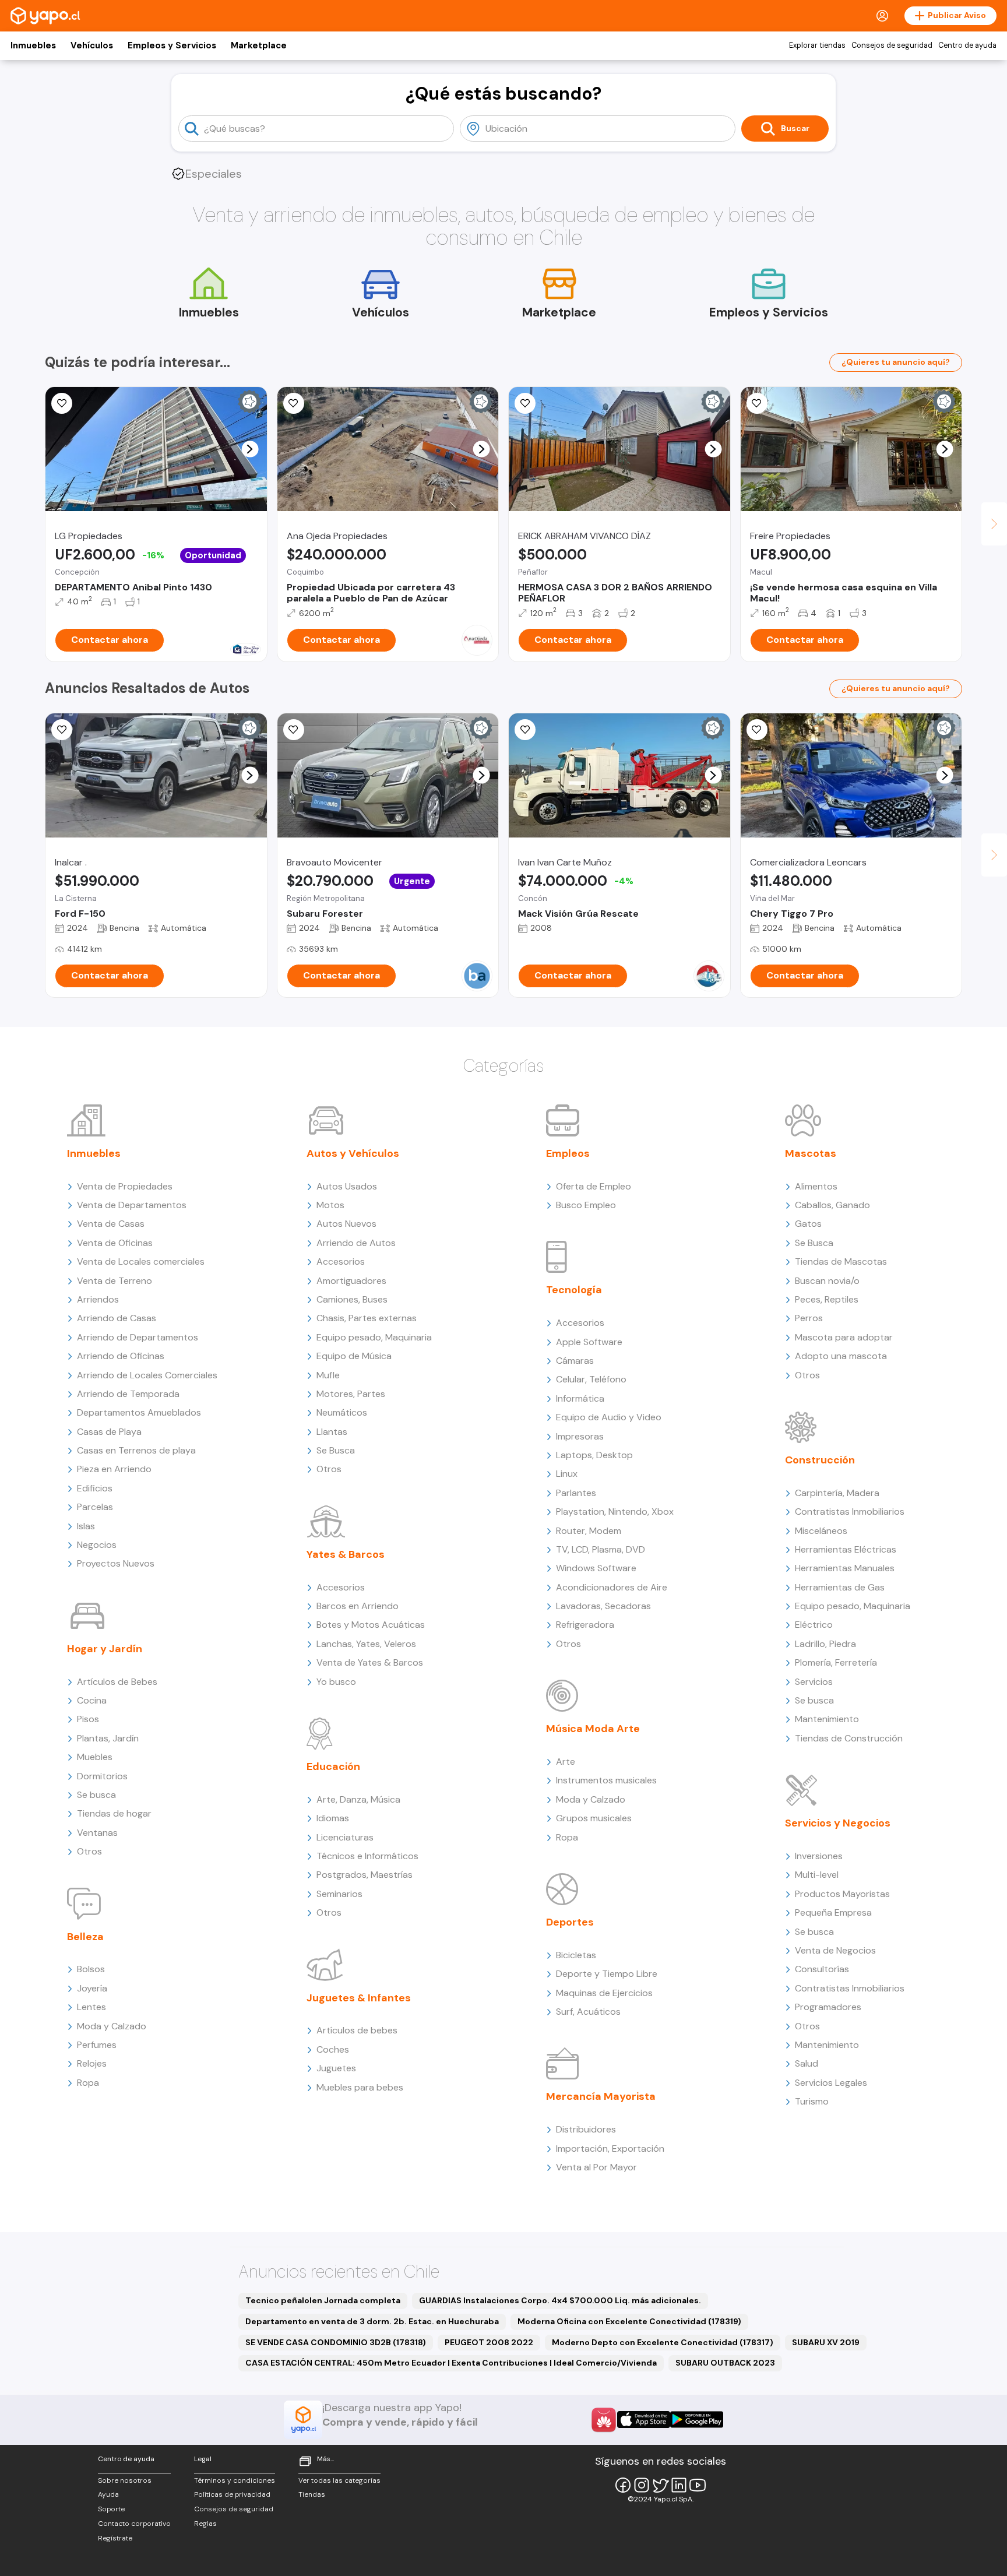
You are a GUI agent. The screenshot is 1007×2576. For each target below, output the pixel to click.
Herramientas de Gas (840, 1587)
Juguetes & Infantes (359, 1998)
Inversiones (819, 1856)
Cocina (92, 1700)
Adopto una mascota (841, 1356)
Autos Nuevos (346, 1224)
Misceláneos (821, 1531)
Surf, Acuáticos (588, 2012)
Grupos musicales (594, 1818)
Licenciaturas (345, 1837)
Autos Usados (347, 1186)
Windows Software (596, 1568)
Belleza (85, 1937)
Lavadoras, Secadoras (603, 1606)
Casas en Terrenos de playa (136, 1450)
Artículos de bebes (357, 2030)
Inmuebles (33, 45)
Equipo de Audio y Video (609, 1417)
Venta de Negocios (835, 1950)
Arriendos (98, 1299)
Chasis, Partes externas (367, 1318)
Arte (566, 1762)
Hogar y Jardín (105, 1649)
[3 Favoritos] (525, 403)
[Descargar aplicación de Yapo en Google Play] (697, 2420)
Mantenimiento (827, 1719)
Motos (330, 1205)
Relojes (92, 2063)
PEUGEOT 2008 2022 (489, 2342)
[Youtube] (698, 2485)
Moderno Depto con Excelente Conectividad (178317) (663, 2342)
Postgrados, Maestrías (365, 1875)
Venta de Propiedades (125, 1186)
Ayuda (108, 2494)
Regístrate (115, 2538)
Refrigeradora (585, 1625)
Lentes (91, 2007)
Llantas (332, 1432)
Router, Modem (589, 1531)
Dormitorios (102, 1776)
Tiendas (312, 2494)
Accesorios (341, 1261)
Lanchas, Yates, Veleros (366, 1644)
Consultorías (822, 1969)
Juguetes (336, 2068)
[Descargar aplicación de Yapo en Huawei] (604, 2420)
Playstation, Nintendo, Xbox (615, 1512)
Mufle (328, 1375)
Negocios (97, 1545)
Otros (89, 1851)
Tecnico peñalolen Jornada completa (323, 2300)
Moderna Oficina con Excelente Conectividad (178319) (629, 2321)
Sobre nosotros (125, 2480)
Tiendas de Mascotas (841, 1261)
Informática (580, 1398)
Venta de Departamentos (132, 1205)
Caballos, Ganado (832, 1205)
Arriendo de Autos (356, 1243)
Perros (809, 1318)
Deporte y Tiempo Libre (607, 1974)
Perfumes (97, 2045)
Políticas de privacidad (232, 2494)
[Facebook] (623, 2485)
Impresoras (580, 1436)
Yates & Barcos (346, 1554)
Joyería (92, 1988)
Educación (333, 1766)
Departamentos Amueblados (139, 1412)
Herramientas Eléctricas (846, 1549)
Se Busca (336, 1450)
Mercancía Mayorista (601, 2096)
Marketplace (259, 45)
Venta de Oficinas (115, 1243)
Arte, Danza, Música (358, 1799)
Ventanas (97, 1833)
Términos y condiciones (235, 2480)
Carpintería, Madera (837, 1493)
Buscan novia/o (827, 1281)
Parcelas (95, 1507)
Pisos (88, 1719)
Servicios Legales (831, 2083)
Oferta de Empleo (594, 1186)
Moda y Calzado (112, 2026)
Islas (86, 1526)
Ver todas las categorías (339, 2480)
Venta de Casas (111, 1224)
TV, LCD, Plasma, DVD (601, 1549)
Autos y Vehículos (353, 1153)
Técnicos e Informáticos (367, 1856)
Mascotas (811, 1153)
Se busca (96, 1795)
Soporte (111, 2509)
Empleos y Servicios (172, 45)
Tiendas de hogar (114, 1813)
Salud (807, 2063)
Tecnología (574, 1290)
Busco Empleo (586, 1205)
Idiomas (333, 1818)
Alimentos (816, 1186)
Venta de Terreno (115, 1281)
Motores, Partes (351, 1394)
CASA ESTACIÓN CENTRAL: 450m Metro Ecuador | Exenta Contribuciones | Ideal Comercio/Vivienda (451, 2363)
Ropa (88, 2083)
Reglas (205, 2524)
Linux (567, 1474)
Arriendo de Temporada (128, 1394)
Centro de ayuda (967, 45)
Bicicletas (576, 1955)
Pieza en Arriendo (114, 1469)
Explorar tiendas (817, 45)
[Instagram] (642, 2485)
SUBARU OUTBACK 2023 (725, 2363)
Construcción (820, 1460)
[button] (250, 449)
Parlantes (576, 1493)
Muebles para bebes (360, 2087)
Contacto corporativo (134, 2524)
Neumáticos (342, 1412)
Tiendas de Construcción (849, 1738)
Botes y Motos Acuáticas (371, 1625)
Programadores (828, 2007)
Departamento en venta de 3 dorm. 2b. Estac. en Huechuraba (372, 2321)
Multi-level (817, 1875)
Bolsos (91, 1969)
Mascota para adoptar (844, 1337)
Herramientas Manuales (845, 1568)
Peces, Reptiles (827, 1299)
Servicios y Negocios (838, 1823)
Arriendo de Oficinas (121, 1356)
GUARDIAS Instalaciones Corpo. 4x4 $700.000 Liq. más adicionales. (560, 2300)
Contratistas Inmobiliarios (850, 1512)
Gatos (808, 1224)
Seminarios (339, 1894)
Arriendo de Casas (117, 1318)
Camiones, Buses (352, 1299)
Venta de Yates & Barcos (370, 1662)
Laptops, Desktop (594, 1455)
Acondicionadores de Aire (612, 1587)
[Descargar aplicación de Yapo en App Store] (644, 2420)
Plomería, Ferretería (836, 1662)
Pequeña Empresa (833, 1912)
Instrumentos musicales (606, 1780)
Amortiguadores (351, 1281)
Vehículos (92, 45)
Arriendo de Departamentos (138, 1337)
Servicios (814, 1682)
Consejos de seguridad (892, 45)
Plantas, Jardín (108, 1738)
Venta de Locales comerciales (141, 1261)
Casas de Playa (109, 1432)
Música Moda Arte (593, 1729)
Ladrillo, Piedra (825, 1644)
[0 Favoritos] (62, 403)
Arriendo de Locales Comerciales (147, 1375)
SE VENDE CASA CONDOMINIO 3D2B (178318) (336, 2342)
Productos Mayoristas (842, 1894)
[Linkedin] (679, 2485)
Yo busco (336, 1682)
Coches (333, 2049)
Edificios (95, 1488)
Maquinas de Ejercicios (604, 1993)
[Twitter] (660, 2485)
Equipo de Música (354, 1356)
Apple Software (589, 1342)
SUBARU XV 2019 (826, 2342)
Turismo (812, 2101)
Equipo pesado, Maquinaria (374, 1337)
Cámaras (575, 1361)
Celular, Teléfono (591, 1379)
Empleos (568, 1153)
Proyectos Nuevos (116, 1563)
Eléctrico (814, 1625)
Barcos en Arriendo (358, 1606)
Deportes (570, 1922)
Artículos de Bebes (117, 1682)
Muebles (95, 1757)
